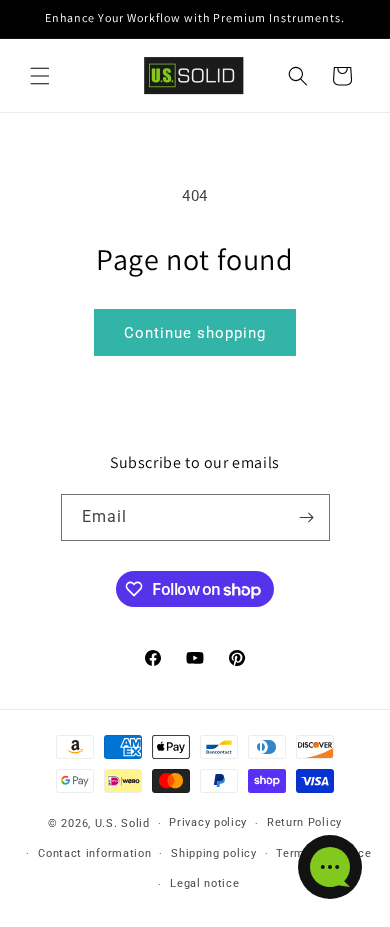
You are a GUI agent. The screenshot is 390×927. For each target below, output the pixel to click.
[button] (40, 76)
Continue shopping (195, 333)
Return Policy (304, 822)
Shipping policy (214, 853)
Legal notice (204, 883)
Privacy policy (208, 822)
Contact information (94, 853)
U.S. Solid (122, 823)
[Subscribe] (307, 517)
